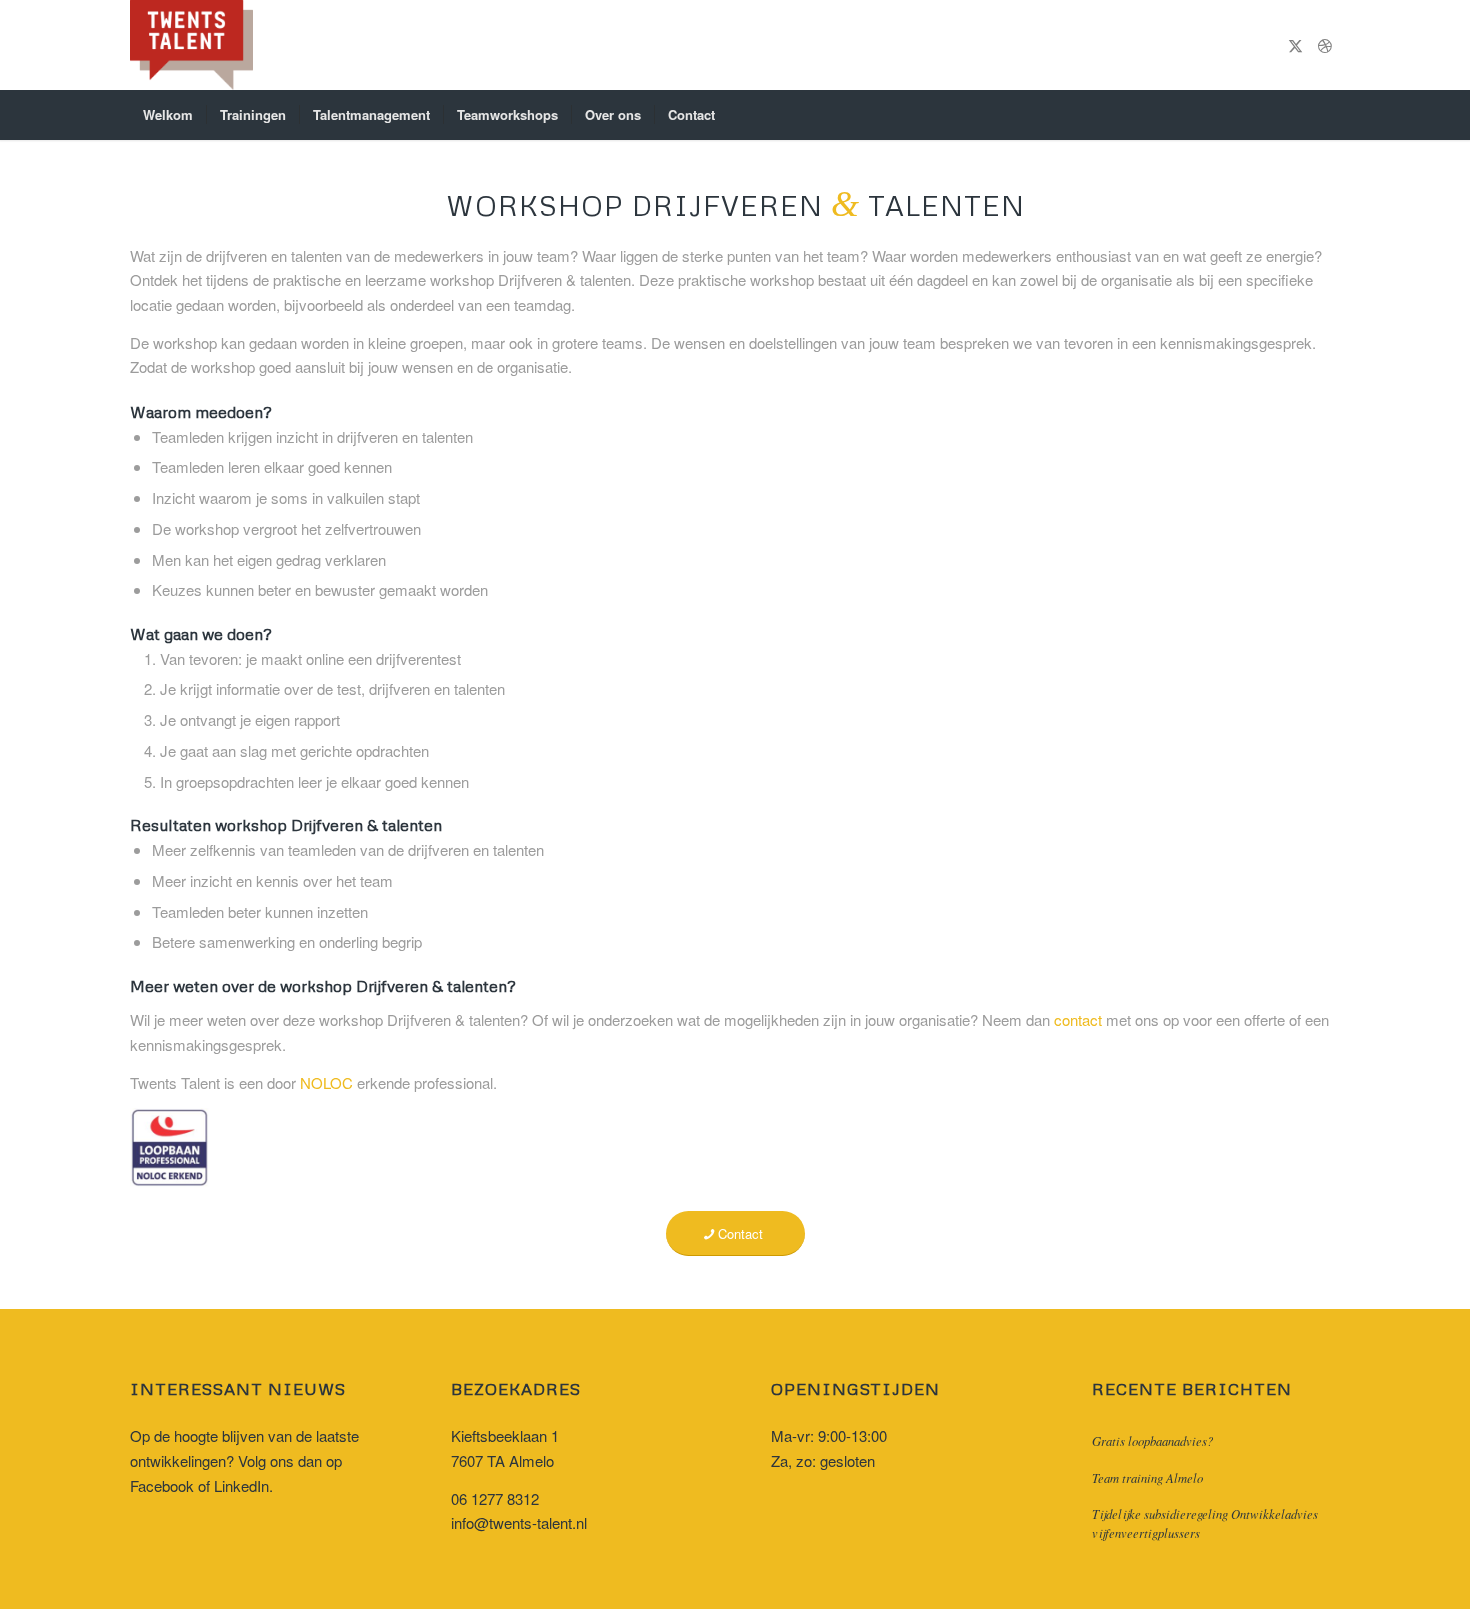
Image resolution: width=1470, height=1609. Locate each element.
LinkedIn (241, 1485)
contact (1078, 1019)
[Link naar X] (1295, 45)
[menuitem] (168, 115)
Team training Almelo (1147, 1477)
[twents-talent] (191, 45)
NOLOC (326, 1082)
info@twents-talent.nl (519, 1522)
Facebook (162, 1485)
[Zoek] (1327, 115)
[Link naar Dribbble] (1325, 45)
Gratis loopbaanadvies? (1152, 1440)
